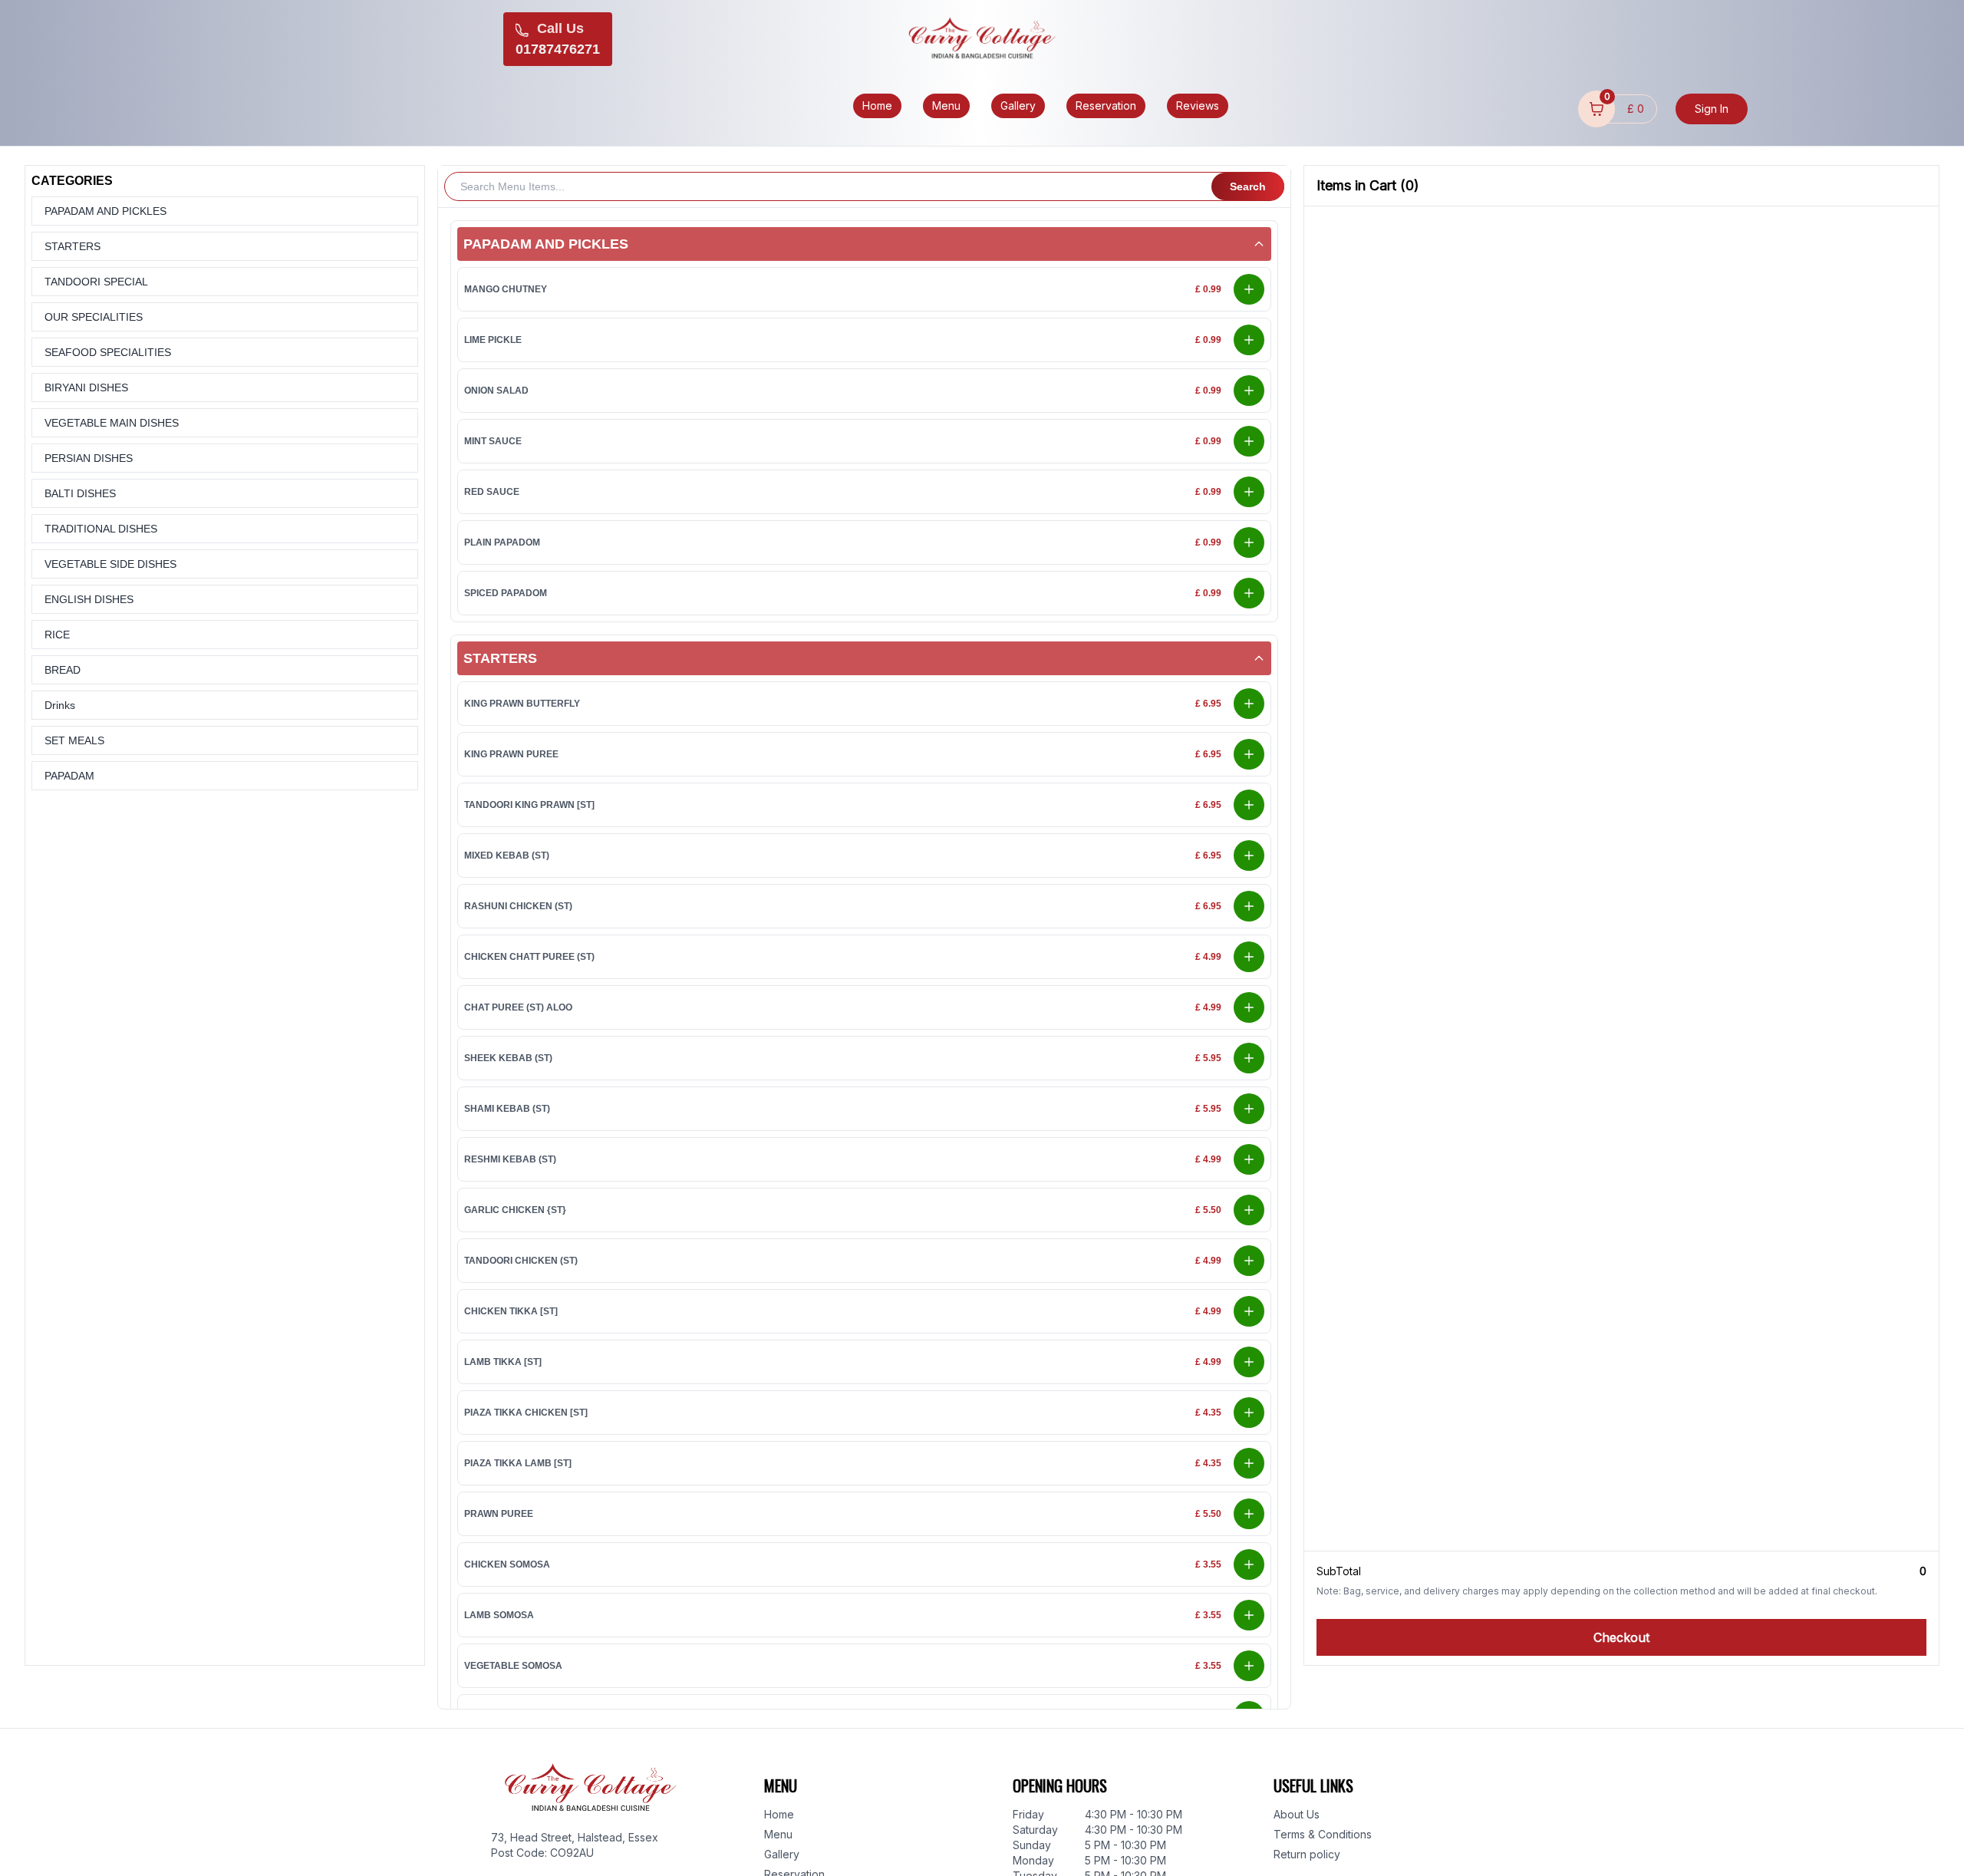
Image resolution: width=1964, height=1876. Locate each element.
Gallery (782, 1854)
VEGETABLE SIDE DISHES (110, 564)
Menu (778, 1834)
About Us (1297, 1814)
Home (779, 1814)
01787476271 (558, 49)
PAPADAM (69, 776)
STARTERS (72, 246)
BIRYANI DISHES (86, 387)
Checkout (1621, 1637)
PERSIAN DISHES (89, 458)
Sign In (1712, 109)
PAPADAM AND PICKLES (105, 211)
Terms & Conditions (1323, 1834)
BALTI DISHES (80, 493)
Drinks (60, 705)
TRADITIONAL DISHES (101, 529)
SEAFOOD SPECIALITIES (108, 352)
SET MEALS (74, 740)
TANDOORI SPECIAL (96, 282)
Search (1248, 186)
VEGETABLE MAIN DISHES (112, 423)
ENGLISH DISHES (89, 599)
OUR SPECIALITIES (94, 317)
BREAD (63, 670)
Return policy (1307, 1854)
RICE (57, 635)
